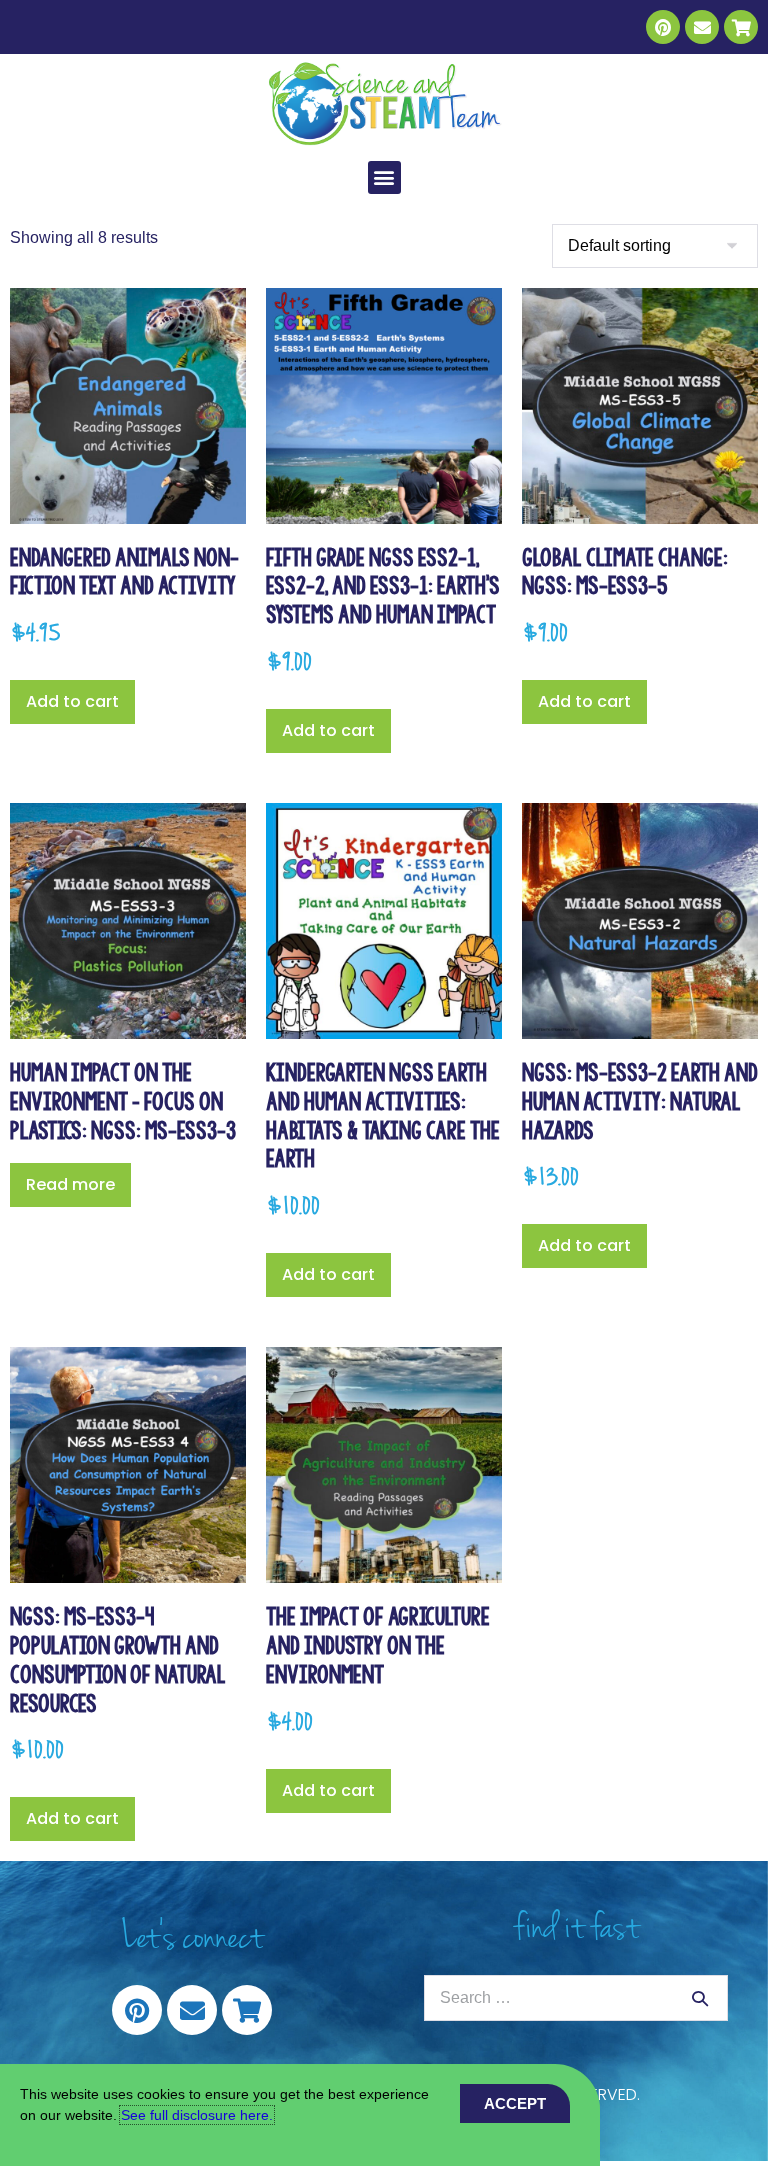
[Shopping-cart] (741, 27)
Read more (70, 1184)
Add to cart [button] (72, 701)
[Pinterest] (663, 27)
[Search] (700, 1998)
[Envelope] (702, 27)
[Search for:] (576, 1997)
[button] (384, 177)
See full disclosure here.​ (197, 2115)
